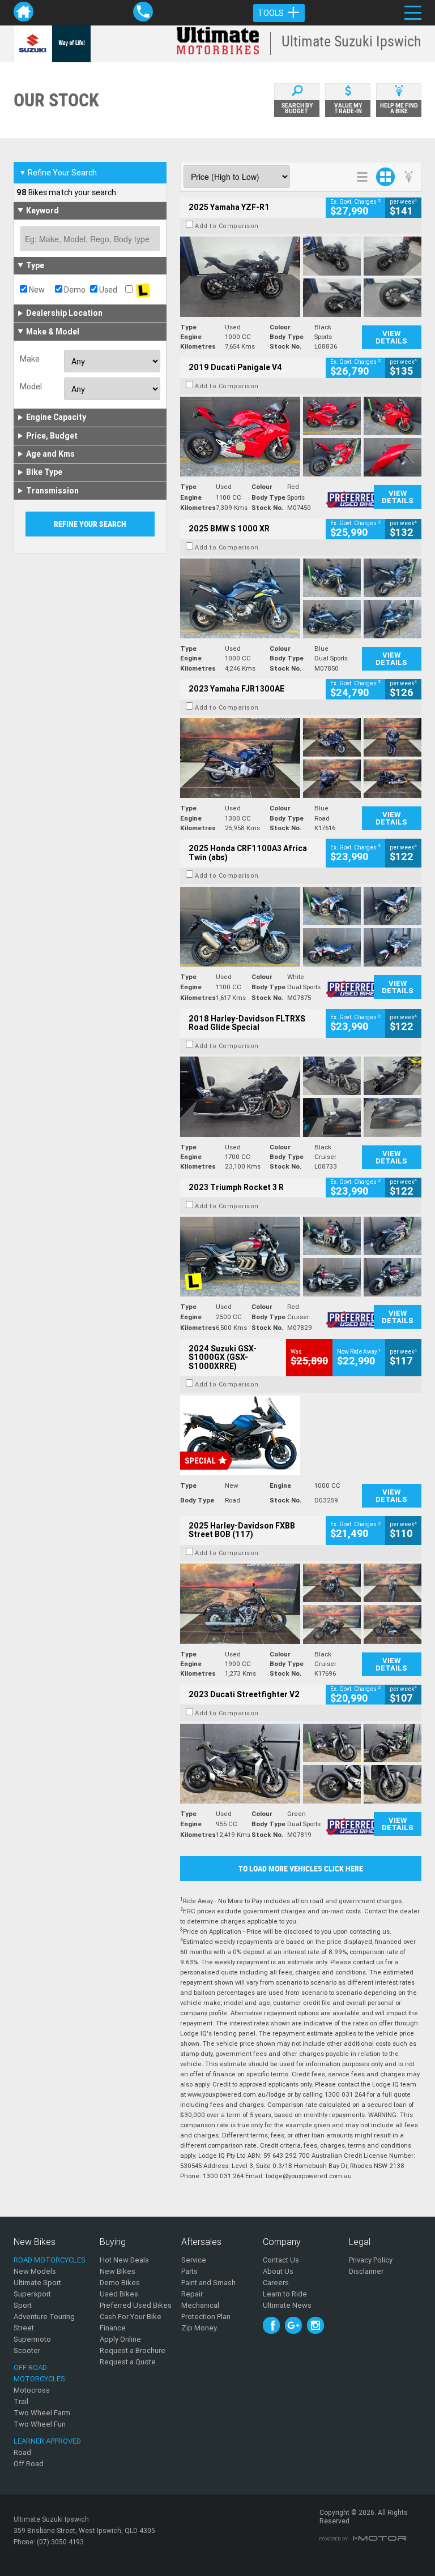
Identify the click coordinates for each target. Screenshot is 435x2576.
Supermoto (32, 2339)
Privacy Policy (371, 2260)
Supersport (32, 2294)
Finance (113, 2328)
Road (22, 2452)
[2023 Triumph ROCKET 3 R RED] (301, 1257)
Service (194, 2260)
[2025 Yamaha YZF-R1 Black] (301, 276)
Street (24, 2328)
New (36, 290)
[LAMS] (143, 290)
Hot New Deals (124, 2260)
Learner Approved (47, 2441)
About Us (278, 2271)
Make (30, 359)
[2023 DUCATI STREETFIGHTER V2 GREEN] (301, 1764)
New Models (35, 2271)
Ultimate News (287, 2305)
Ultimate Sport (37, 2283)
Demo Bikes (120, 2283)
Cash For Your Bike (131, 2317)
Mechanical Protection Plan (206, 2311)
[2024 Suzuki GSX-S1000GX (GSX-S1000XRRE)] (301, 1435)
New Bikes (118, 2271)
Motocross (32, 2390)
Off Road (29, 2464)
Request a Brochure (133, 2350)
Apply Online (120, 2339)
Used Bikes (119, 2294)
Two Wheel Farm (42, 2413)
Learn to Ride (285, 2294)
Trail (21, 2401)
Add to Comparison (227, 226)
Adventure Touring (44, 2317)
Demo (74, 290)
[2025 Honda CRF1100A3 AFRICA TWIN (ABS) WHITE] (301, 927)
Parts (189, 2271)
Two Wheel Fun (40, 2424)
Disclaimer (366, 2271)
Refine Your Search (58, 173)
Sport (23, 2305)
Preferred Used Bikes (136, 2305)
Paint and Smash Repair (208, 2288)
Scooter (27, 2350)
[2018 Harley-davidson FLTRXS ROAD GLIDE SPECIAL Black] (301, 1096)
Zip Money (199, 2328)
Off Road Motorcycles (39, 2373)
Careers (276, 2283)
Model (31, 387)
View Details (391, 337)
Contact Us (281, 2260)
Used (107, 290)
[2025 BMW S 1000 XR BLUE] (301, 598)
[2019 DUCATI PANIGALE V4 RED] (301, 437)
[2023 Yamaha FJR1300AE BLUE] (301, 758)
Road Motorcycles (50, 2260)
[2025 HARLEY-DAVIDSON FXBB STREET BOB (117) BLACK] (301, 1603)
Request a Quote (128, 2362)
